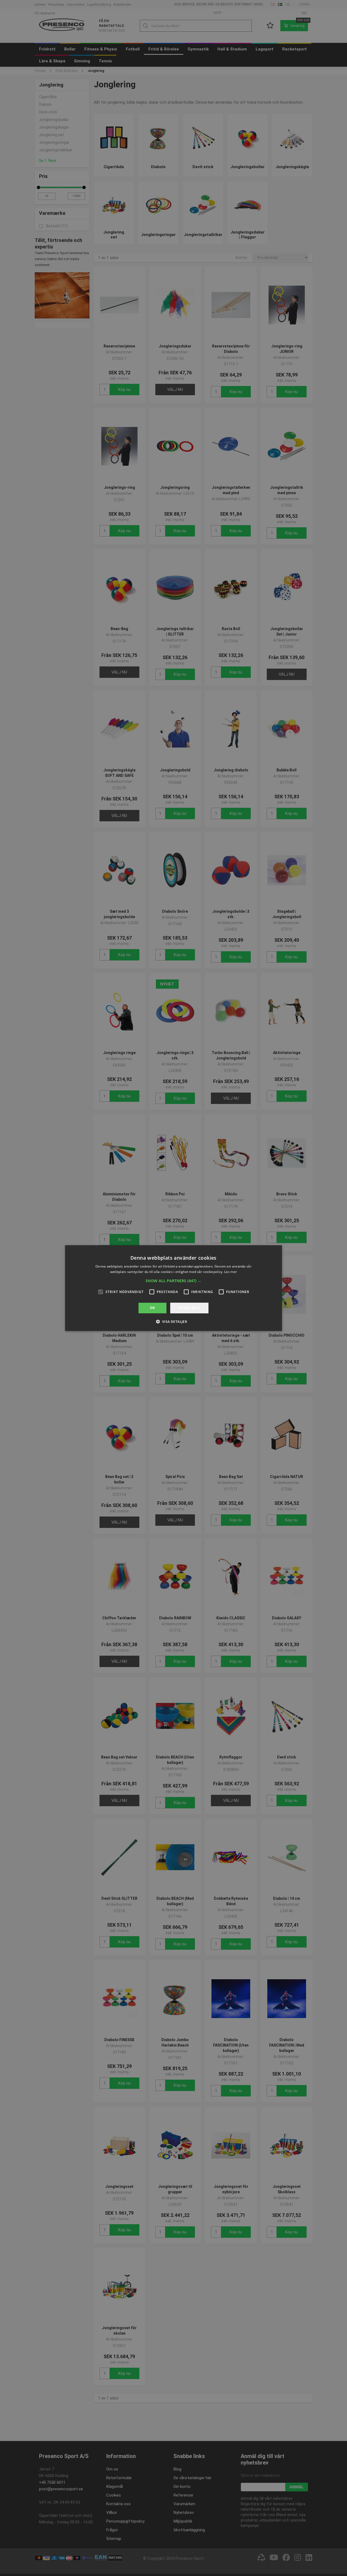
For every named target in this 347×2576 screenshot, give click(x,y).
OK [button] (152, 1308)
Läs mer (231, 1272)
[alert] (173, 1288)
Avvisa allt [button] (189, 1308)
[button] (173, 1281)
